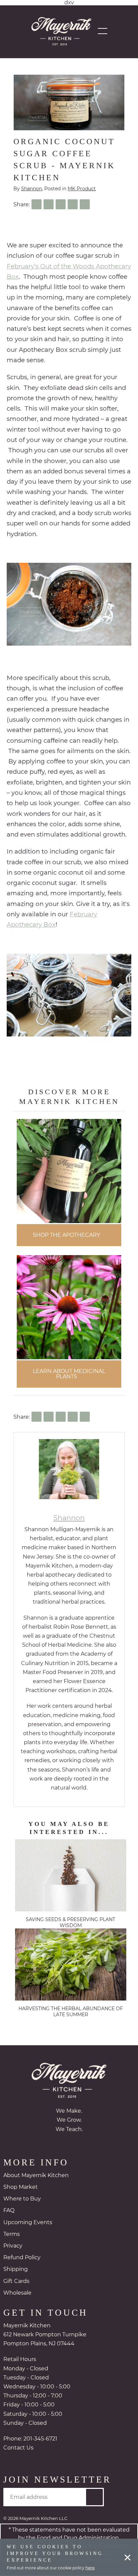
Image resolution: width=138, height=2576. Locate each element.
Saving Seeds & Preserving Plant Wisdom (71, 1923)
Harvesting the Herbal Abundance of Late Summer (71, 2012)
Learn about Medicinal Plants (69, 1374)
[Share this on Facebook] (37, 204)
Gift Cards (16, 2282)
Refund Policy (22, 2258)
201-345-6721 (40, 2440)
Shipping (16, 2270)
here (90, 2568)
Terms (12, 2235)
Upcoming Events (28, 2223)
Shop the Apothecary (66, 1235)
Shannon (31, 189)
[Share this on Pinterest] (73, 204)
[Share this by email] (85, 204)
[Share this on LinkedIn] (61, 204)
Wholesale (17, 2294)
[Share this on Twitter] (49, 204)
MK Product (82, 189)
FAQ (9, 2211)
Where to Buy (22, 2200)
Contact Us (18, 2449)
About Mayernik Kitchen (36, 2176)
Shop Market (21, 2188)
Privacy (13, 2247)
